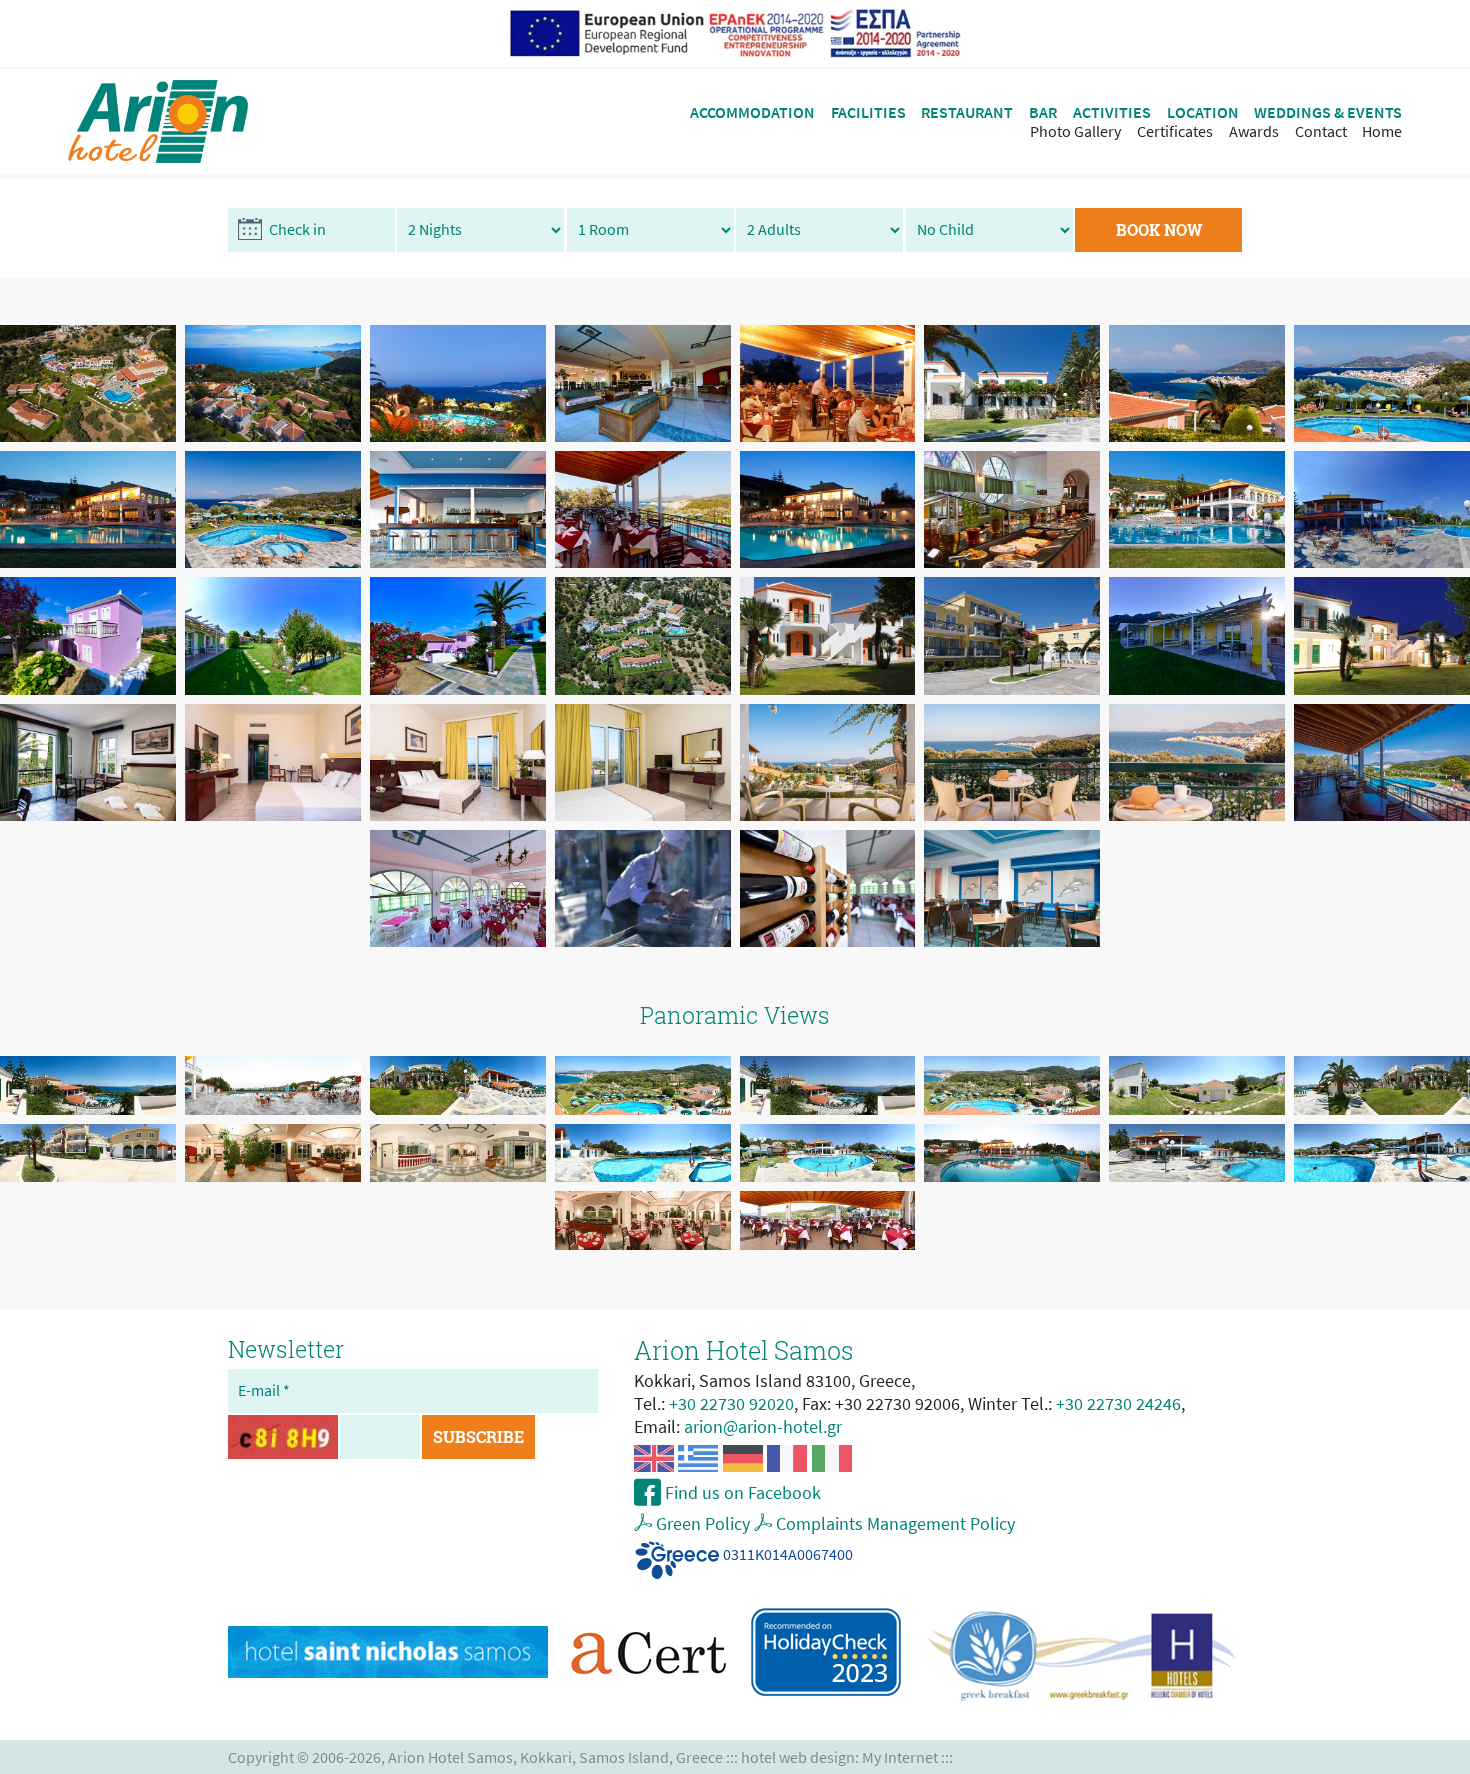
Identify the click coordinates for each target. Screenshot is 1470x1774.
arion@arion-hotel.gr (763, 1426)
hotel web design (798, 1757)
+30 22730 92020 (731, 1403)
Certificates (1175, 131)
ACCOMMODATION (752, 112)
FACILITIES (868, 112)
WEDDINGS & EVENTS (1328, 112)
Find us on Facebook (741, 1492)
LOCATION (1203, 112)
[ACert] (649, 1652)
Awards (1254, 131)
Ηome (1382, 131)
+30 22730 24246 (1118, 1403)
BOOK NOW (1159, 229)
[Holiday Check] (826, 1652)
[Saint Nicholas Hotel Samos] (388, 1652)
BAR (1043, 112)
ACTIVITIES (1112, 112)
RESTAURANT (967, 112)
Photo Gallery (1075, 131)
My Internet (900, 1757)
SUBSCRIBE (478, 1436)
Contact (1321, 131)
